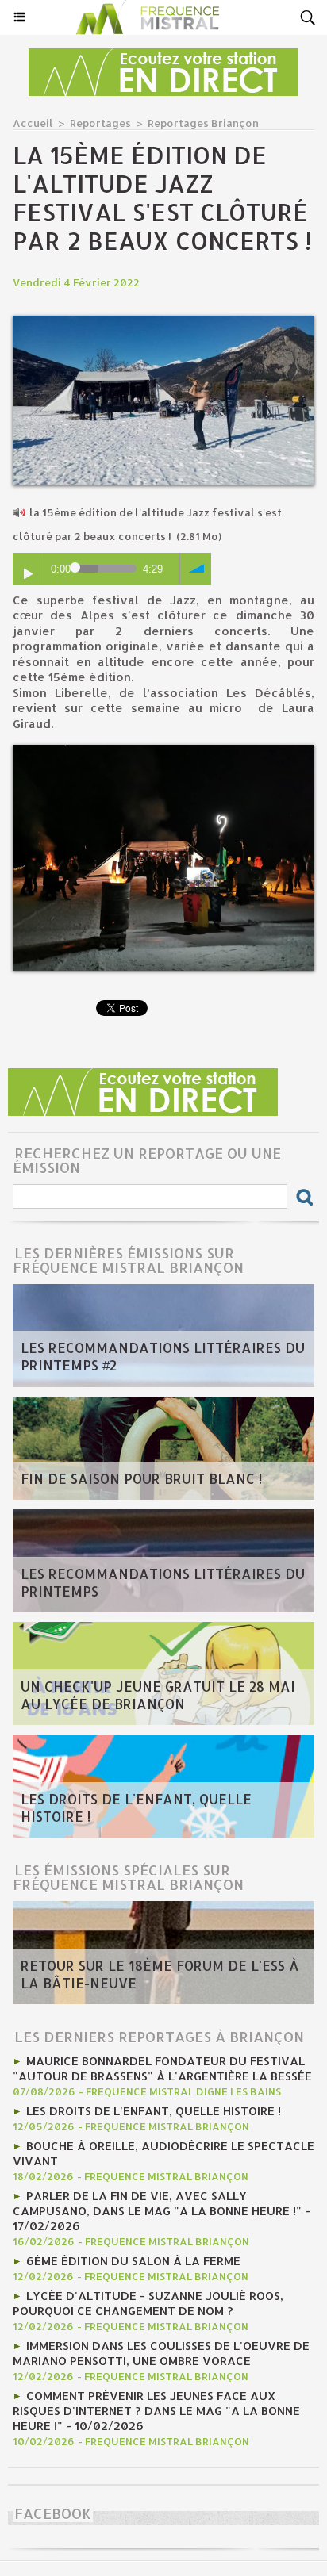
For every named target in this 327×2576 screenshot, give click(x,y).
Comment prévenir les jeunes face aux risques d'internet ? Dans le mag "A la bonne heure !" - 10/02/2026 (156, 2411)
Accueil (33, 123)
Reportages (100, 123)
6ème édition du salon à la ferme (133, 2261)
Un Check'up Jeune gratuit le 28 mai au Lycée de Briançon (158, 1695)
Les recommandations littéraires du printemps (163, 1582)
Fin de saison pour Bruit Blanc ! (141, 1478)
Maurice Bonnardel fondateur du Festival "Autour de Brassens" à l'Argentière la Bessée (162, 2068)
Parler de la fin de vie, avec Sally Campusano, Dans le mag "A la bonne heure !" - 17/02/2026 (162, 2211)
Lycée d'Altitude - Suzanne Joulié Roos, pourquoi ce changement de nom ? (148, 2303)
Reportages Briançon (203, 123)
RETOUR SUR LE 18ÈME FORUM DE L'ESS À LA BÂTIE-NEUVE (160, 1974)
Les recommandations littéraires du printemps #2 (163, 1356)
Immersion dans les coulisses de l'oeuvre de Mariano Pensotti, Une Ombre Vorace (161, 2353)
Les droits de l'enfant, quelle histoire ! (136, 1807)
